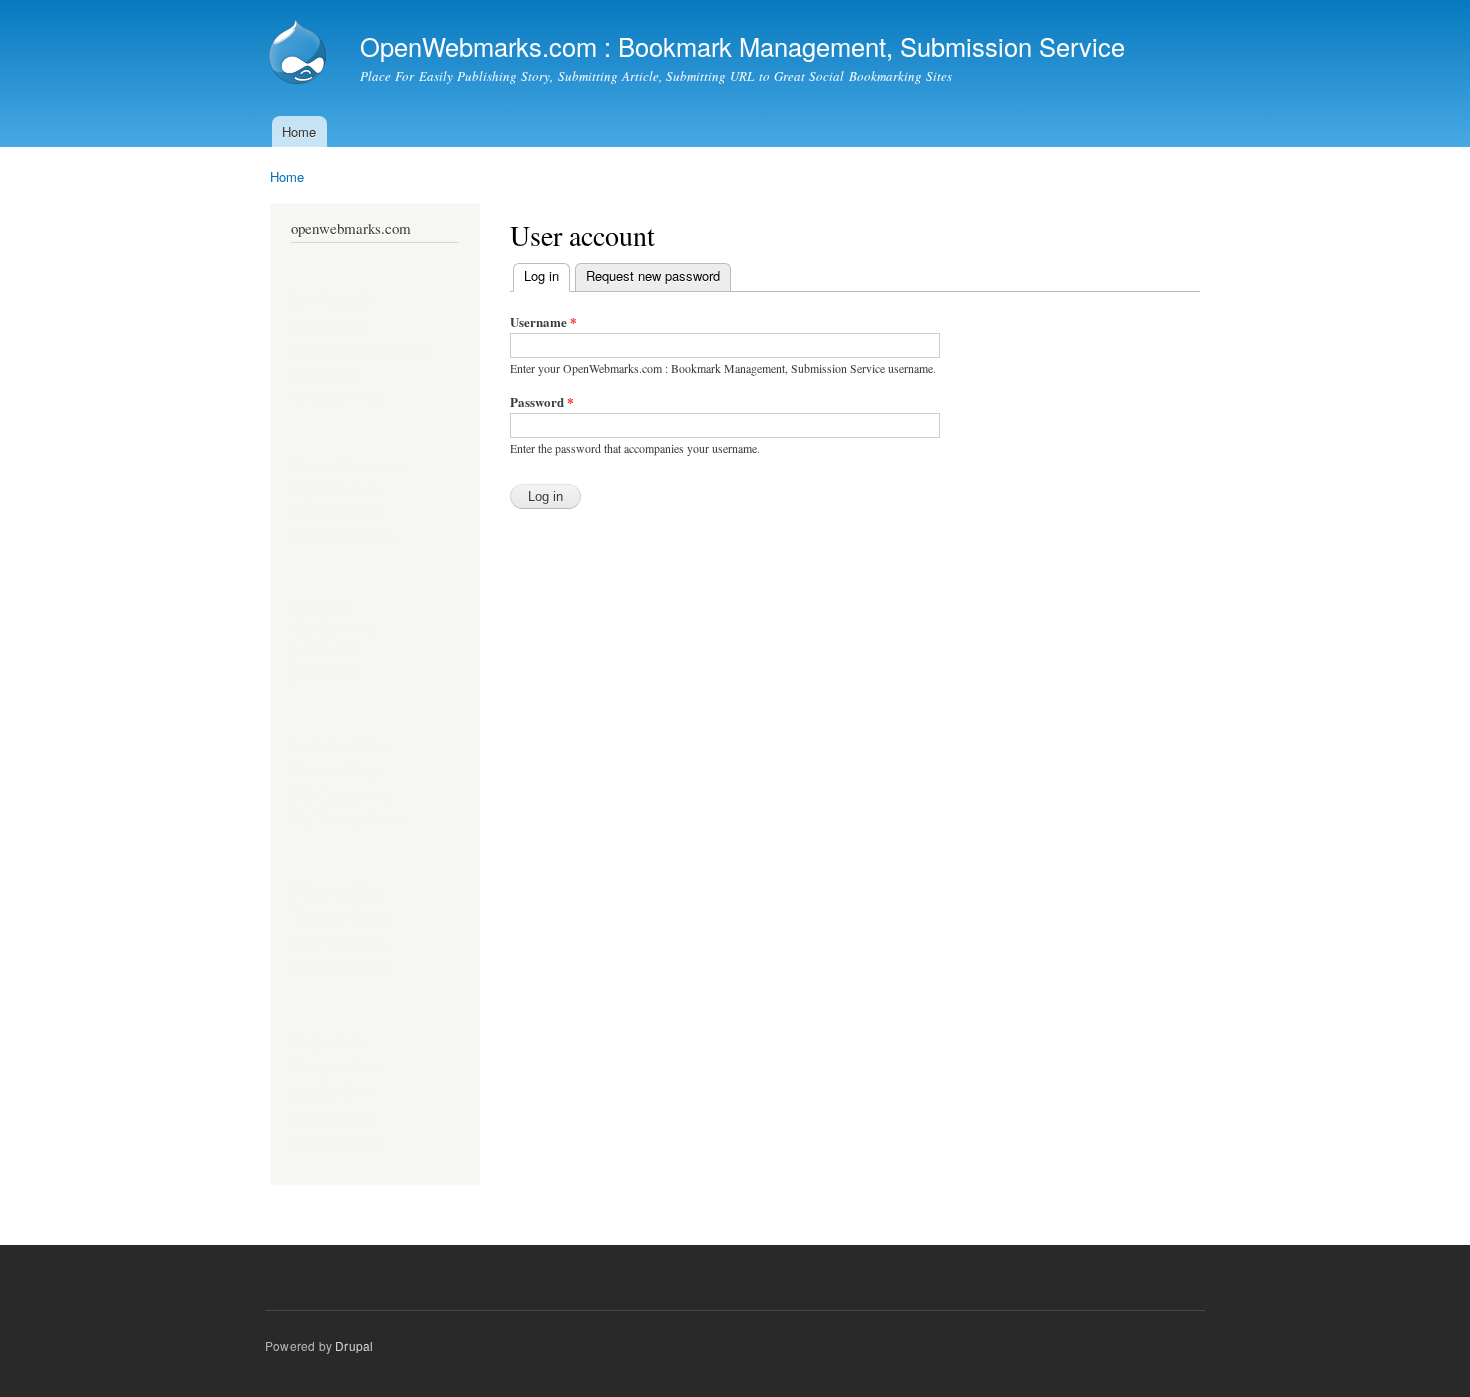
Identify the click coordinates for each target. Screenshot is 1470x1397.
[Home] (300, 54)
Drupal (354, 1345)
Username (543, 321)
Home (299, 131)
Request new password (653, 275)
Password (542, 401)
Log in (547, 275)
